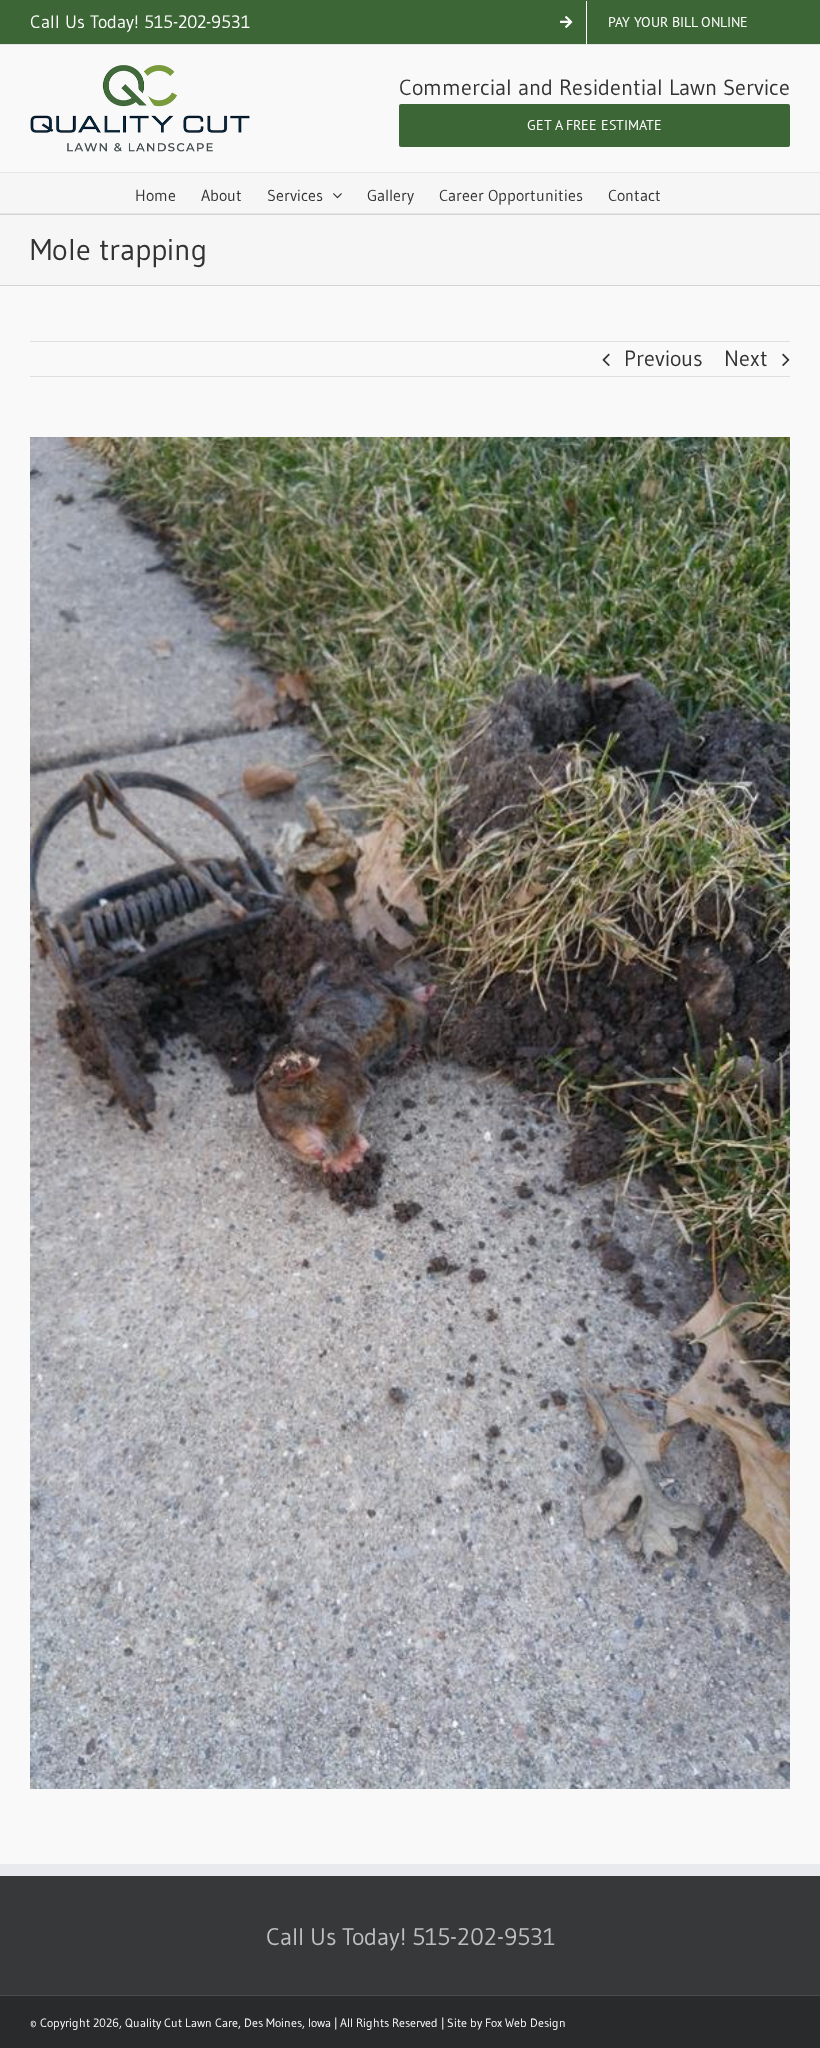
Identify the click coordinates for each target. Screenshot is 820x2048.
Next (746, 358)
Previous (663, 358)
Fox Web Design (525, 2022)
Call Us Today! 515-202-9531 (140, 22)
